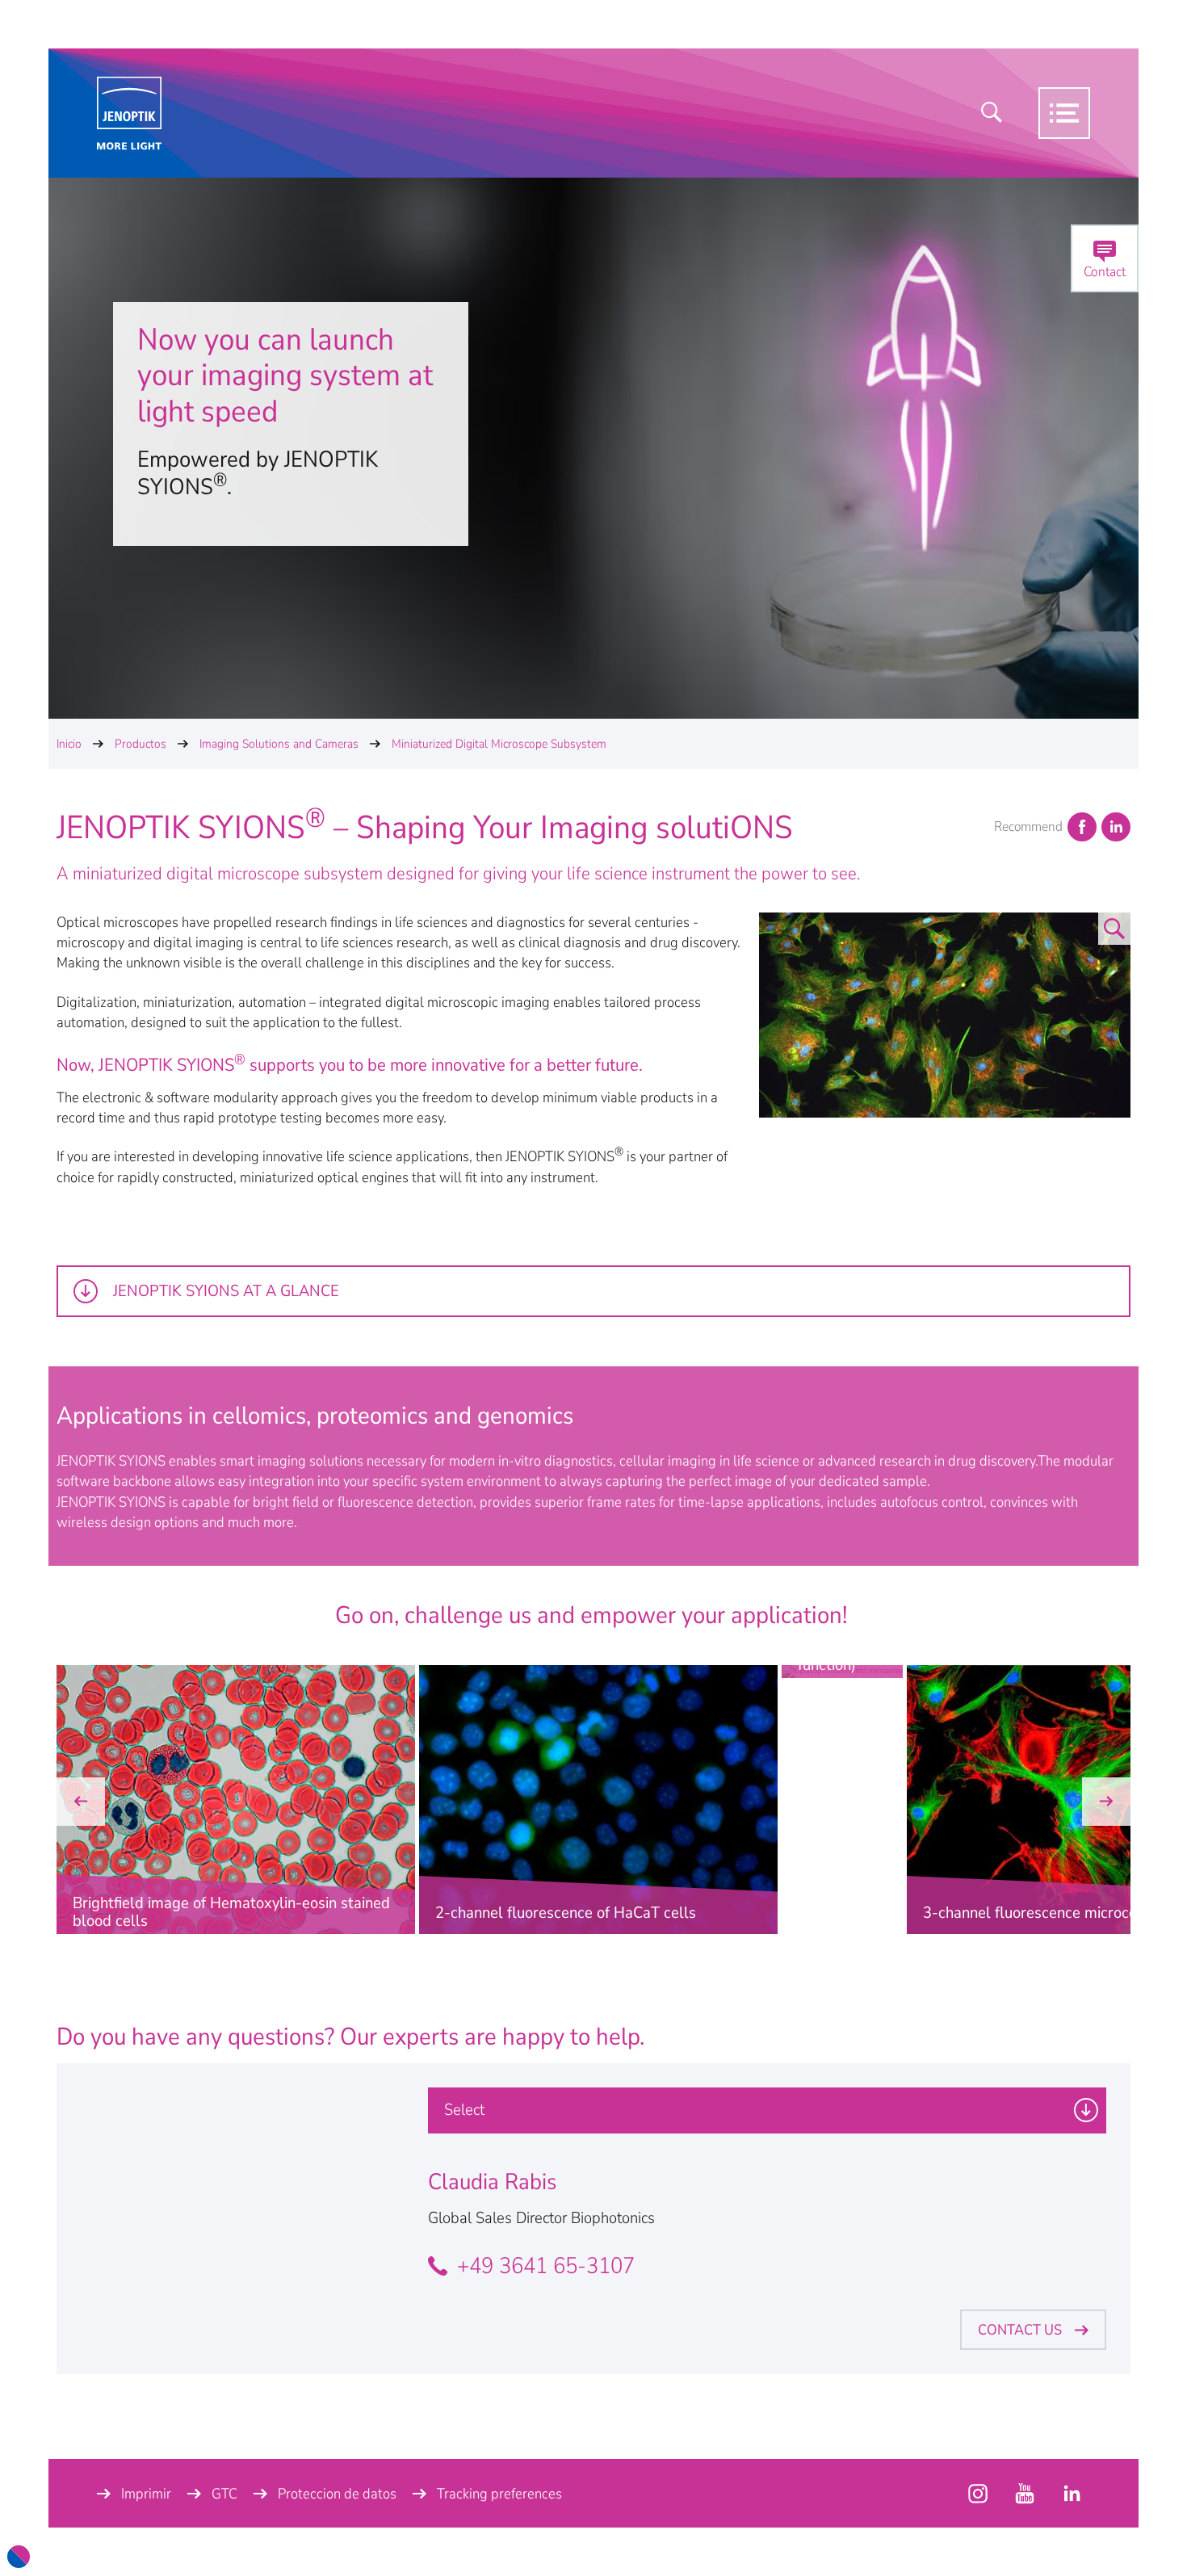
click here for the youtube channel (978, 2494)
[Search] (992, 113)
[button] (81, 1802)
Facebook (1082, 827)
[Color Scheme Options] (19, 2557)
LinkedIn (1116, 827)
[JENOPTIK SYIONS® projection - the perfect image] (945, 1052)
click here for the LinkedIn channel (1072, 2494)
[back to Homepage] (129, 113)
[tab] (593, 1291)
